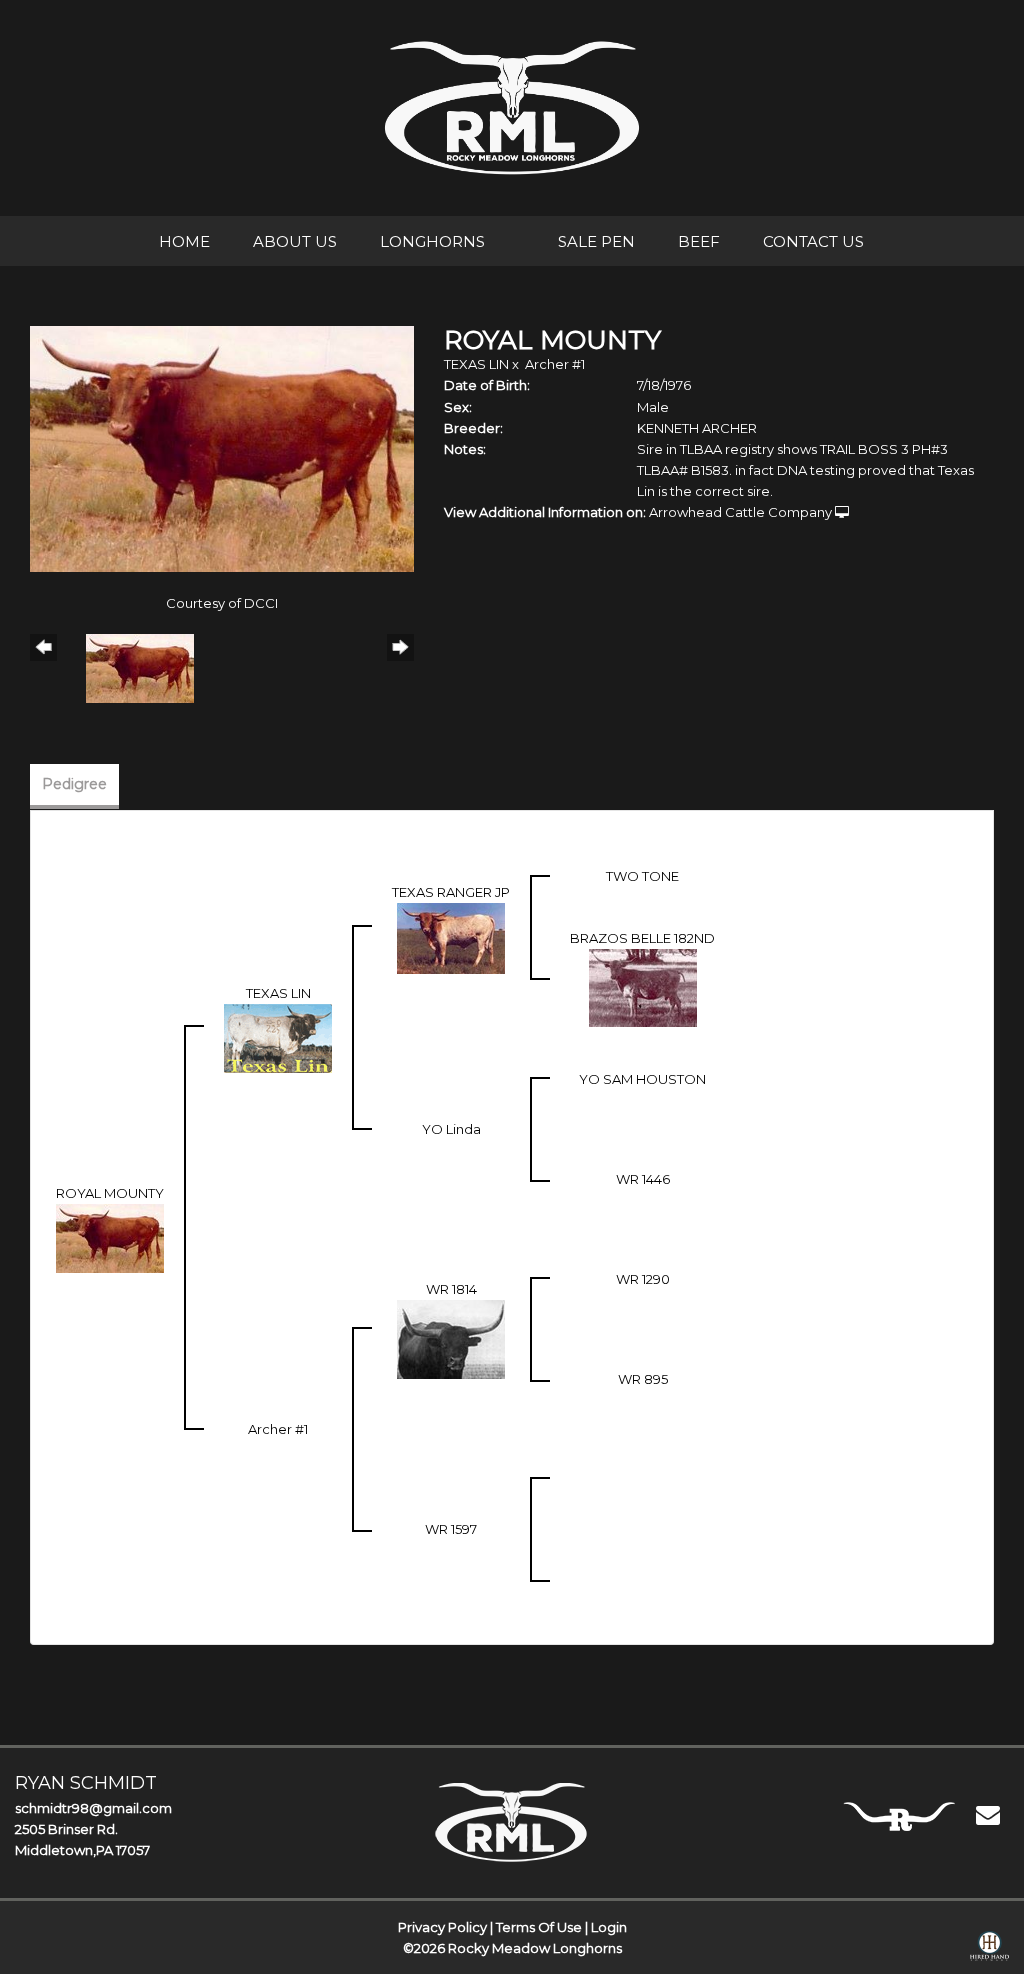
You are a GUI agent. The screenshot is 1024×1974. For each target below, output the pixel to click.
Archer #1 (555, 364)
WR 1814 (451, 1289)
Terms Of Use (539, 1927)
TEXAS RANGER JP (451, 892)
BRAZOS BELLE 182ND (642, 938)
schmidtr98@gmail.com (93, 1808)
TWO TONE (642, 876)
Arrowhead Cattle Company (740, 512)
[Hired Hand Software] (989, 1950)
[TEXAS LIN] (278, 1037)
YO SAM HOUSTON (642, 1079)
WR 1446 (643, 1179)
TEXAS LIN (476, 364)
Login (609, 1927)
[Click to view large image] (222, 447)
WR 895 (643, 1379)
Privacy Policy (442, 1927)
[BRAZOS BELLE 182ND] (643, 987)
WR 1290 (643, 1279)
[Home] (511, 1822)
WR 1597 (451, 1529)
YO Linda (451, 1129)
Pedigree (74, 784)
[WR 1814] (451, 1338)
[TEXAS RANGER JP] (451, 937)
